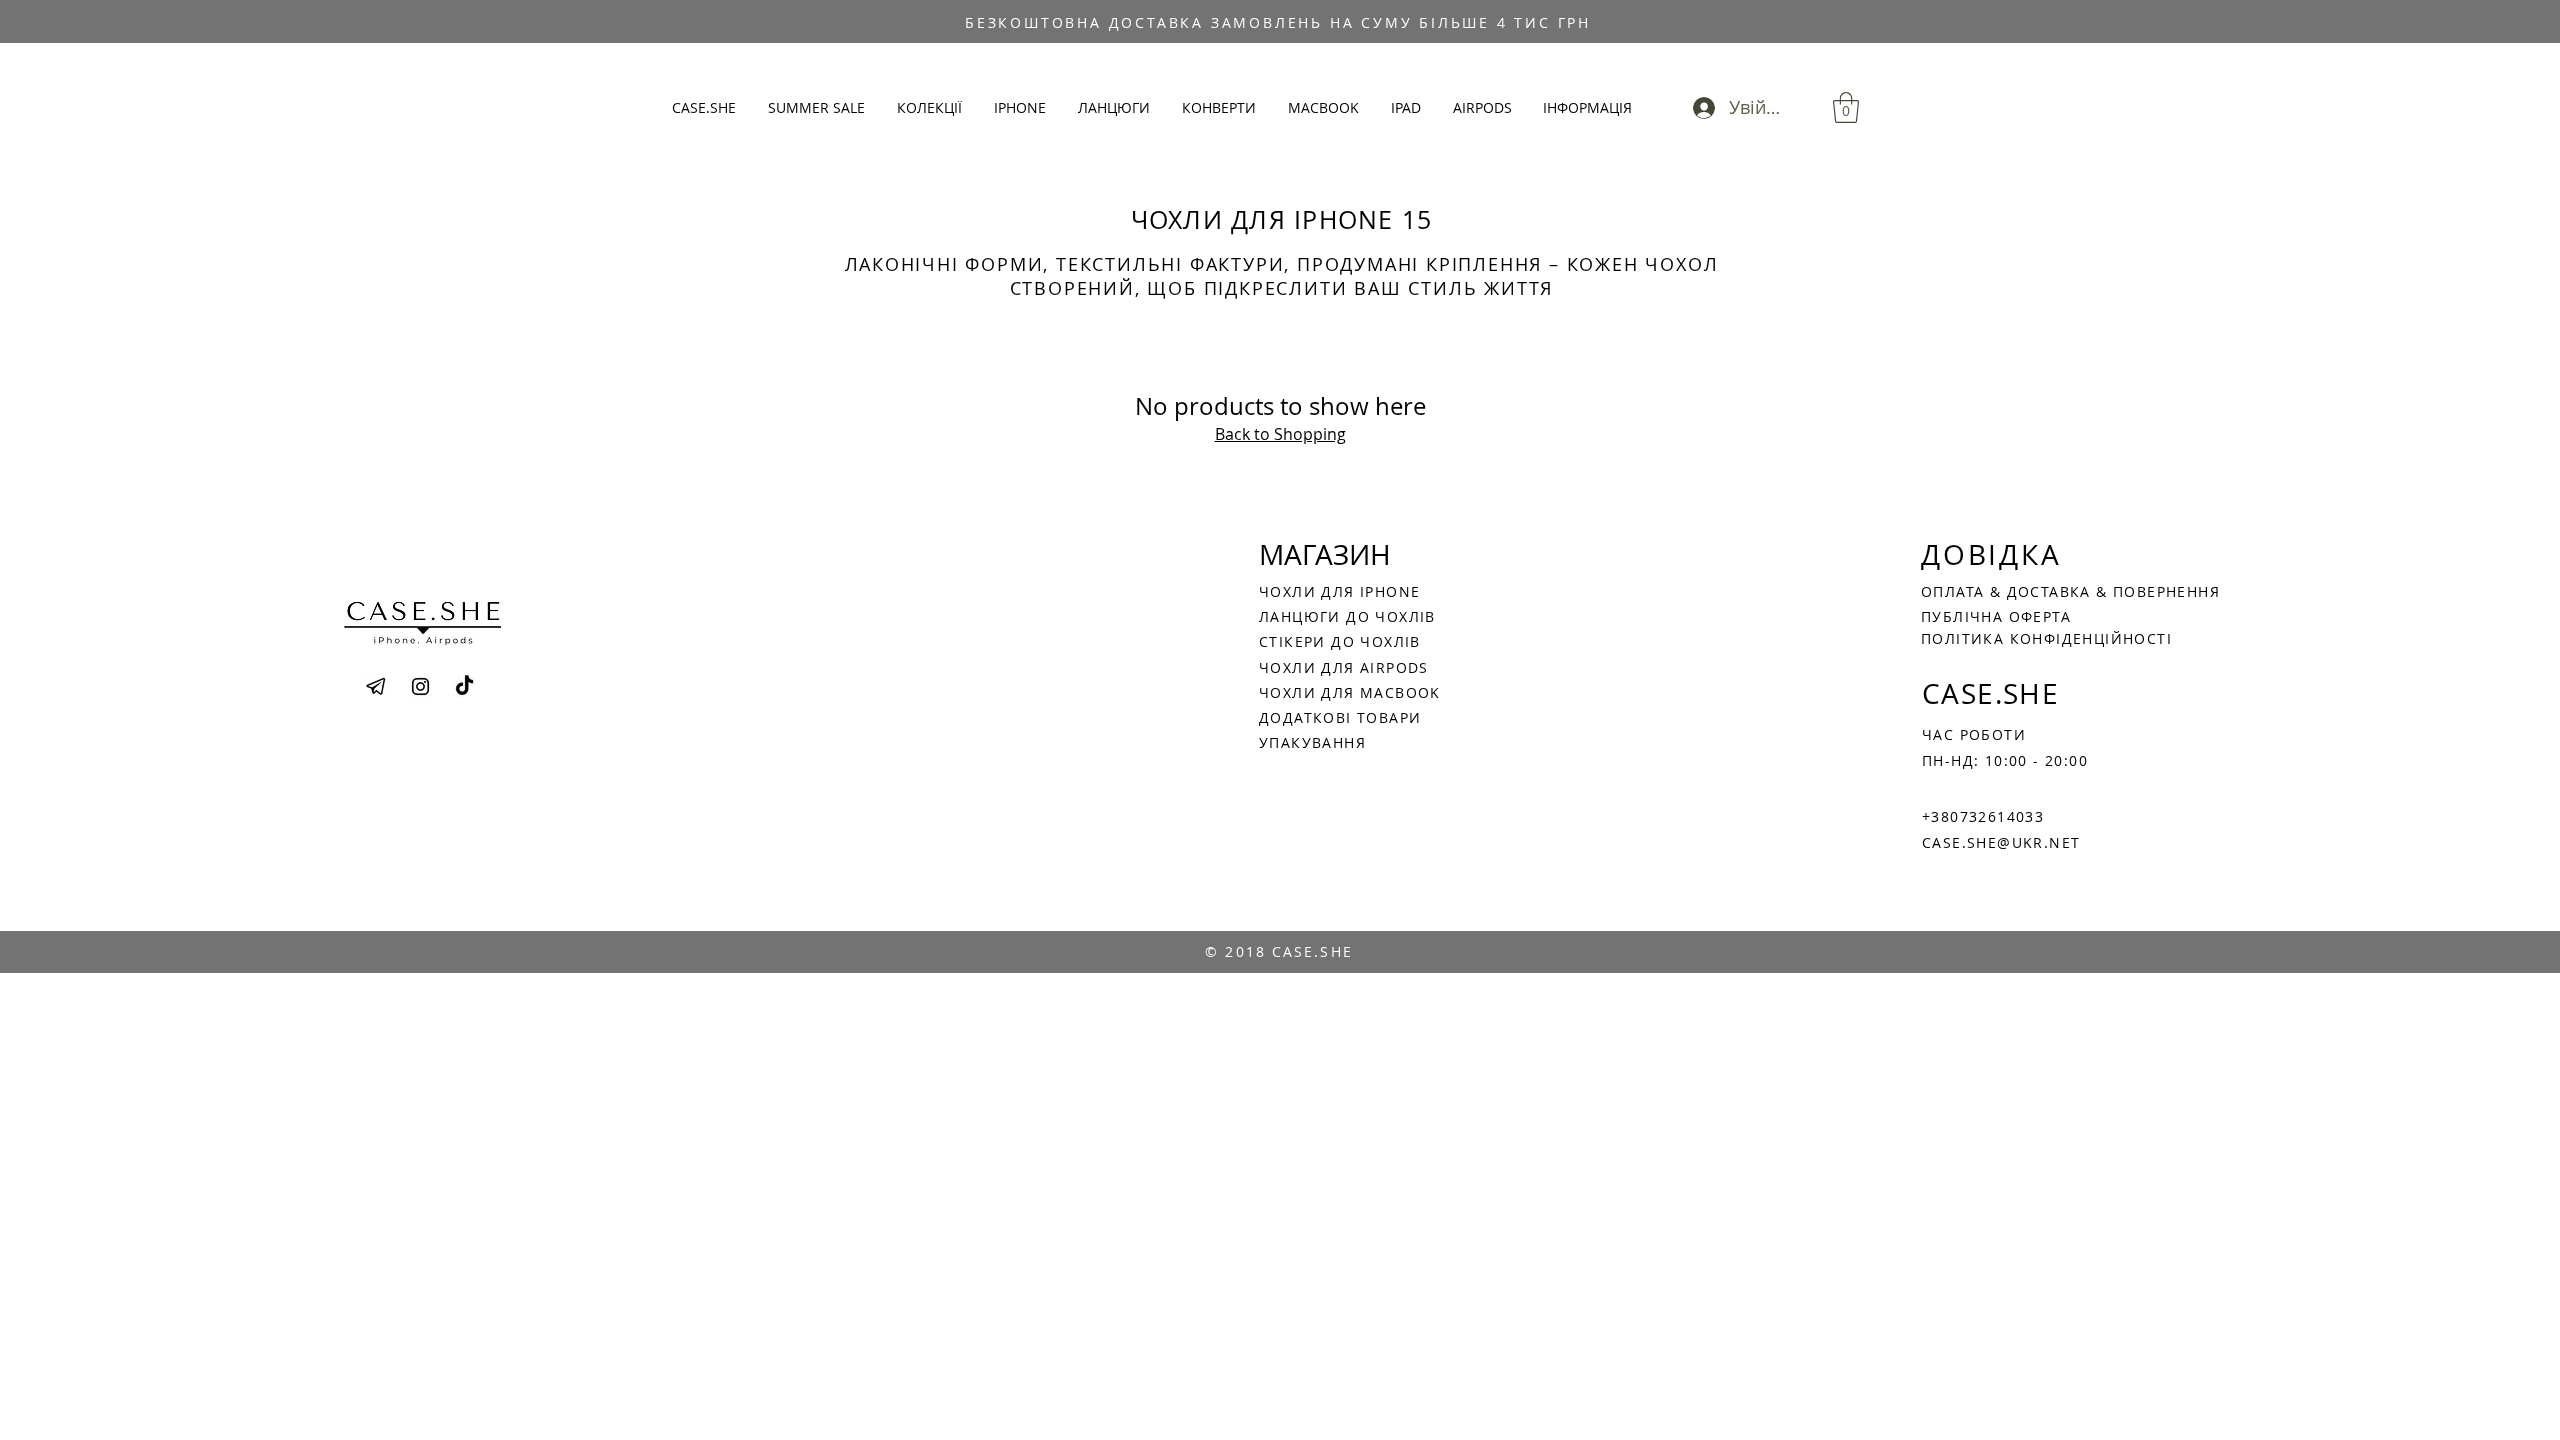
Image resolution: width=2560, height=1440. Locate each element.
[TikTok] (464, 686)
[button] (930, 108)
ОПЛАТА (1955, 591)
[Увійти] (1698, 107)
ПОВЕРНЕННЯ (2166, 591)
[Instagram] (420, 686)
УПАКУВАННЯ (1312, 742)
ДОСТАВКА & (2060, 591)
